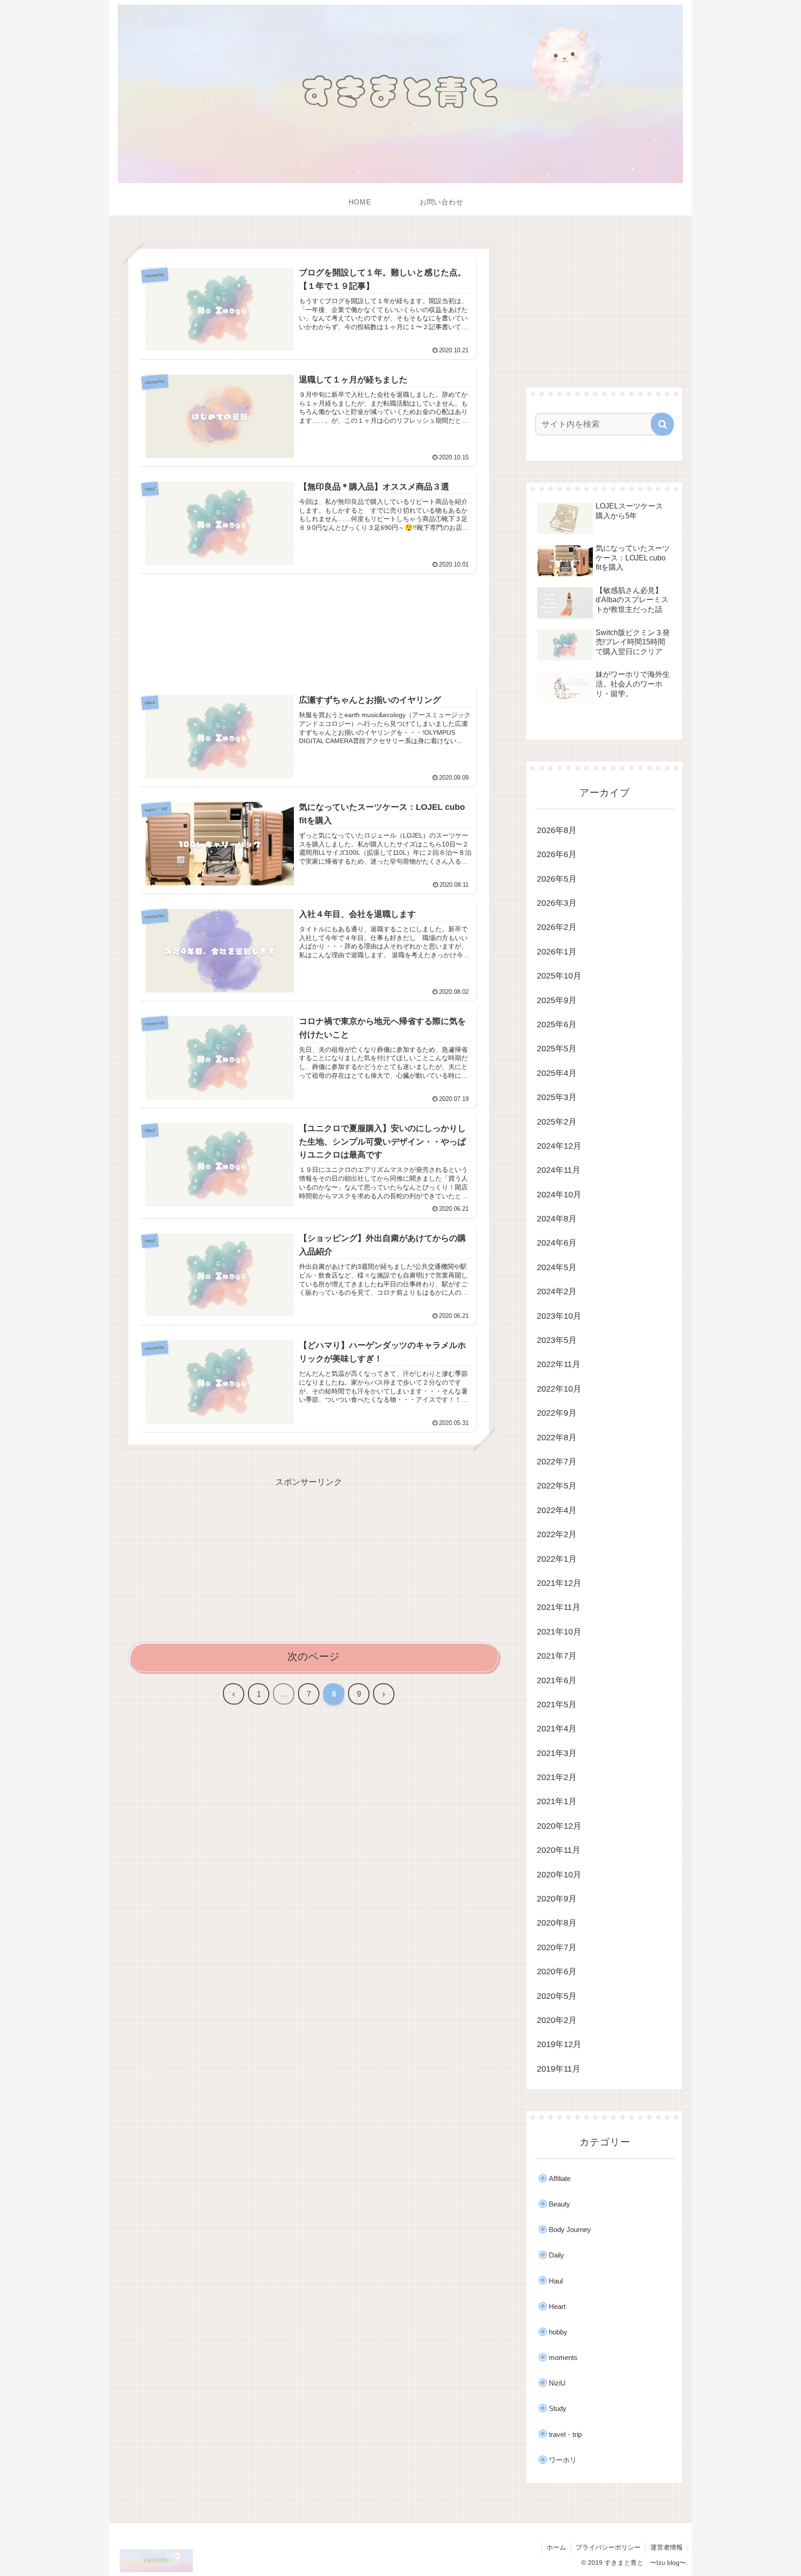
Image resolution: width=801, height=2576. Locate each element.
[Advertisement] (309, 628)
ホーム (556, 2547)
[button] (662, 424)
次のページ (314, 1657)
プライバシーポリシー (608, 2547)
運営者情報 (667, 2547)
